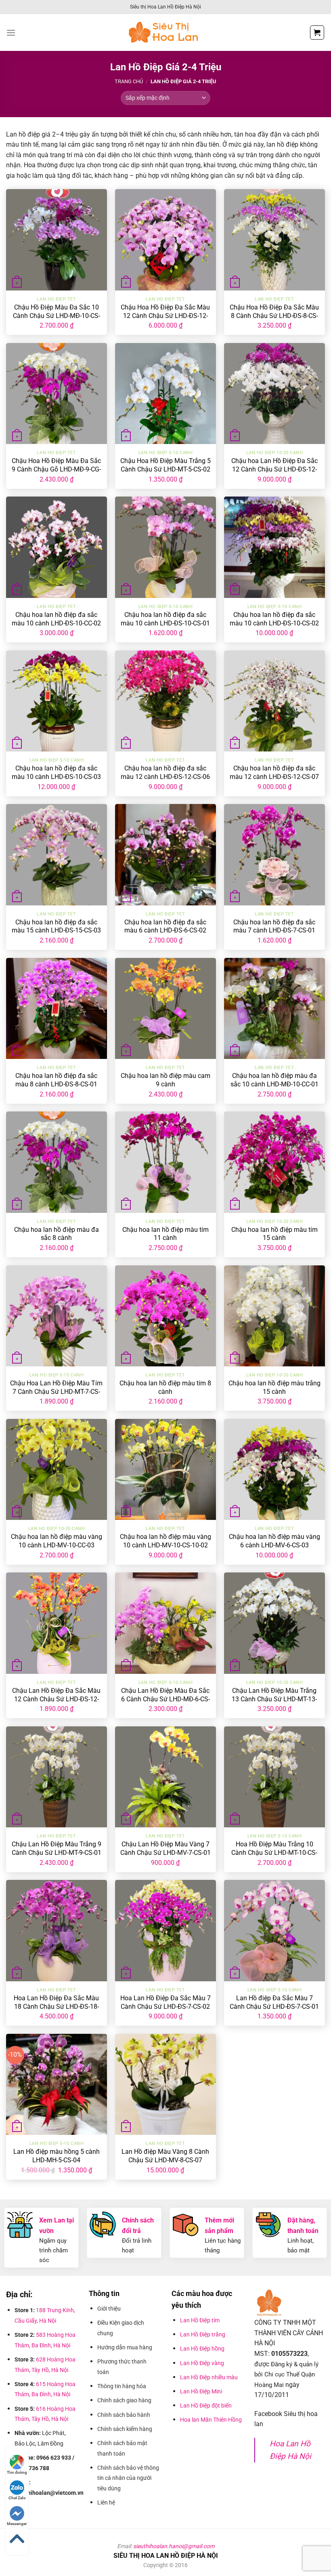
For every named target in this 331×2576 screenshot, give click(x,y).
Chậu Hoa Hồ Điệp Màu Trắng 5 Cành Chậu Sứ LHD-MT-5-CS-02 (165, 465)
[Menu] (11, 33)
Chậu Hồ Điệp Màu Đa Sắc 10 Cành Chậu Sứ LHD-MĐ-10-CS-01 (57, 316)
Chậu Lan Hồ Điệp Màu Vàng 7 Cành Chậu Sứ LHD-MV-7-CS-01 (165, 1848)
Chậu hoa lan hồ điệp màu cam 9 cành (165, 1080)
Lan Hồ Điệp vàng (202, 2363)
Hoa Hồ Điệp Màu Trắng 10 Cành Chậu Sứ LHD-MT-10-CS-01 (274, 1853)
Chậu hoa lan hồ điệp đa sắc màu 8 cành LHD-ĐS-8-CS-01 (56, 1080)
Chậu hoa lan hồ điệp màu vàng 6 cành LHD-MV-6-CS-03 (274, 1541)
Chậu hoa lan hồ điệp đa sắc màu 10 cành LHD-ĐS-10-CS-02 (274, 619)
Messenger (17, 2524)
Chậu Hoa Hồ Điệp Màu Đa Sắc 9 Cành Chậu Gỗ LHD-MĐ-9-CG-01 (56, 469)
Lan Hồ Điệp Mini (201, 2391)
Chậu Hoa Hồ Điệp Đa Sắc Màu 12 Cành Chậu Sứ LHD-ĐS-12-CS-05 (165, 316)
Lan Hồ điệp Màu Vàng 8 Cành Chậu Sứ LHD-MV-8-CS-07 (165, 2156)
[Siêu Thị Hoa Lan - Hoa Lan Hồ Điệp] (165, 33)
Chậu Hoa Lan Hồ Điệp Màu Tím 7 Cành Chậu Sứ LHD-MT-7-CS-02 (56, 1392)
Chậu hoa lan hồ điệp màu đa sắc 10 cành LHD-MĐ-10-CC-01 (274, 1080)
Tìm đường (17, 2472)
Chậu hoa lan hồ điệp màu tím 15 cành (274, 1234)
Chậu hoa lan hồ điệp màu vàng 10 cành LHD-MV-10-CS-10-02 (165, 1541)
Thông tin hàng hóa (122, 2386)
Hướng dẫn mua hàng (126, 2347)
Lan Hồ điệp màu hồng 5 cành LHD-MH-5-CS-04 (57, 2156)
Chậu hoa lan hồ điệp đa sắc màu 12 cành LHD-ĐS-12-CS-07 (274, 772)
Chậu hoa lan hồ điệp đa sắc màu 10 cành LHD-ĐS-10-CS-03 (56, 772)
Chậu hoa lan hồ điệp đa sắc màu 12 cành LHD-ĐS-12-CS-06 (165, 772)
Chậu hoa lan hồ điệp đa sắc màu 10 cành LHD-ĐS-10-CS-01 (165, 619)
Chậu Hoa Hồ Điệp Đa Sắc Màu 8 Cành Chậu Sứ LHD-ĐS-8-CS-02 (274, 316)
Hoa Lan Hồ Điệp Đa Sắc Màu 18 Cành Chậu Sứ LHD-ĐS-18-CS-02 (56, 2007)
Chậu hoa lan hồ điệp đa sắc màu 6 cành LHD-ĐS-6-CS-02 (165, 926)
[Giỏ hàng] (317, 33)
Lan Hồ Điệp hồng (202, 2349)
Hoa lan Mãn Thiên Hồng (211, 2420)
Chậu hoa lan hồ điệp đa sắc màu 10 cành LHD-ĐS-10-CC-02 (56, 619)
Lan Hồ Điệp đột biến (206, 2406)
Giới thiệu (110, 2309)
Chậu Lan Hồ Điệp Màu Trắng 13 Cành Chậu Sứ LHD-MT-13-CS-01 (274, 1699)
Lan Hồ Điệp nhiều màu (209, 2377)
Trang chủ (129, 81)
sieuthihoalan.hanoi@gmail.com (174, 2546)
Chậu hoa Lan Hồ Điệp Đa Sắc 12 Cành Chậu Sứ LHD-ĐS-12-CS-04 (274, 469)
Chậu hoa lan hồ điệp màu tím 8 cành (165, 1387)
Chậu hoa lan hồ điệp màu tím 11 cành (165, 1234)
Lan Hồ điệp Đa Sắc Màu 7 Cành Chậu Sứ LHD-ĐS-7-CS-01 (274, 2002)
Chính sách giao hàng (124, 2400)
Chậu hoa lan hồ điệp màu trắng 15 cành (274, 1387)
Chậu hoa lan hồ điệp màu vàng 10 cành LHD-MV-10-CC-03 (57, 1541)
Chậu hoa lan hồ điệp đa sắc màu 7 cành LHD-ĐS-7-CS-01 (274, 926)
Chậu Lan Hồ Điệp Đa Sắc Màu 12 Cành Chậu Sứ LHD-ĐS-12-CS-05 (56, 1699)
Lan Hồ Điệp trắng (203, 2334)
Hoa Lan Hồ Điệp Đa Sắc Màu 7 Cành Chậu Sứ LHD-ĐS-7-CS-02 (165, 2002)
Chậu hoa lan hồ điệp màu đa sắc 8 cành (57, 1234)
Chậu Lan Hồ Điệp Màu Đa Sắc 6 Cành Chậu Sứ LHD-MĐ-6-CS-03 (165, 1699)
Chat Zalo (17, 2498)
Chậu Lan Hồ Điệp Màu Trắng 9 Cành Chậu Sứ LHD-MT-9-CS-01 (57, 1848)
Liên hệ (106, 2502)
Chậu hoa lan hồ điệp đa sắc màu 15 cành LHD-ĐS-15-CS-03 (56, 926)
